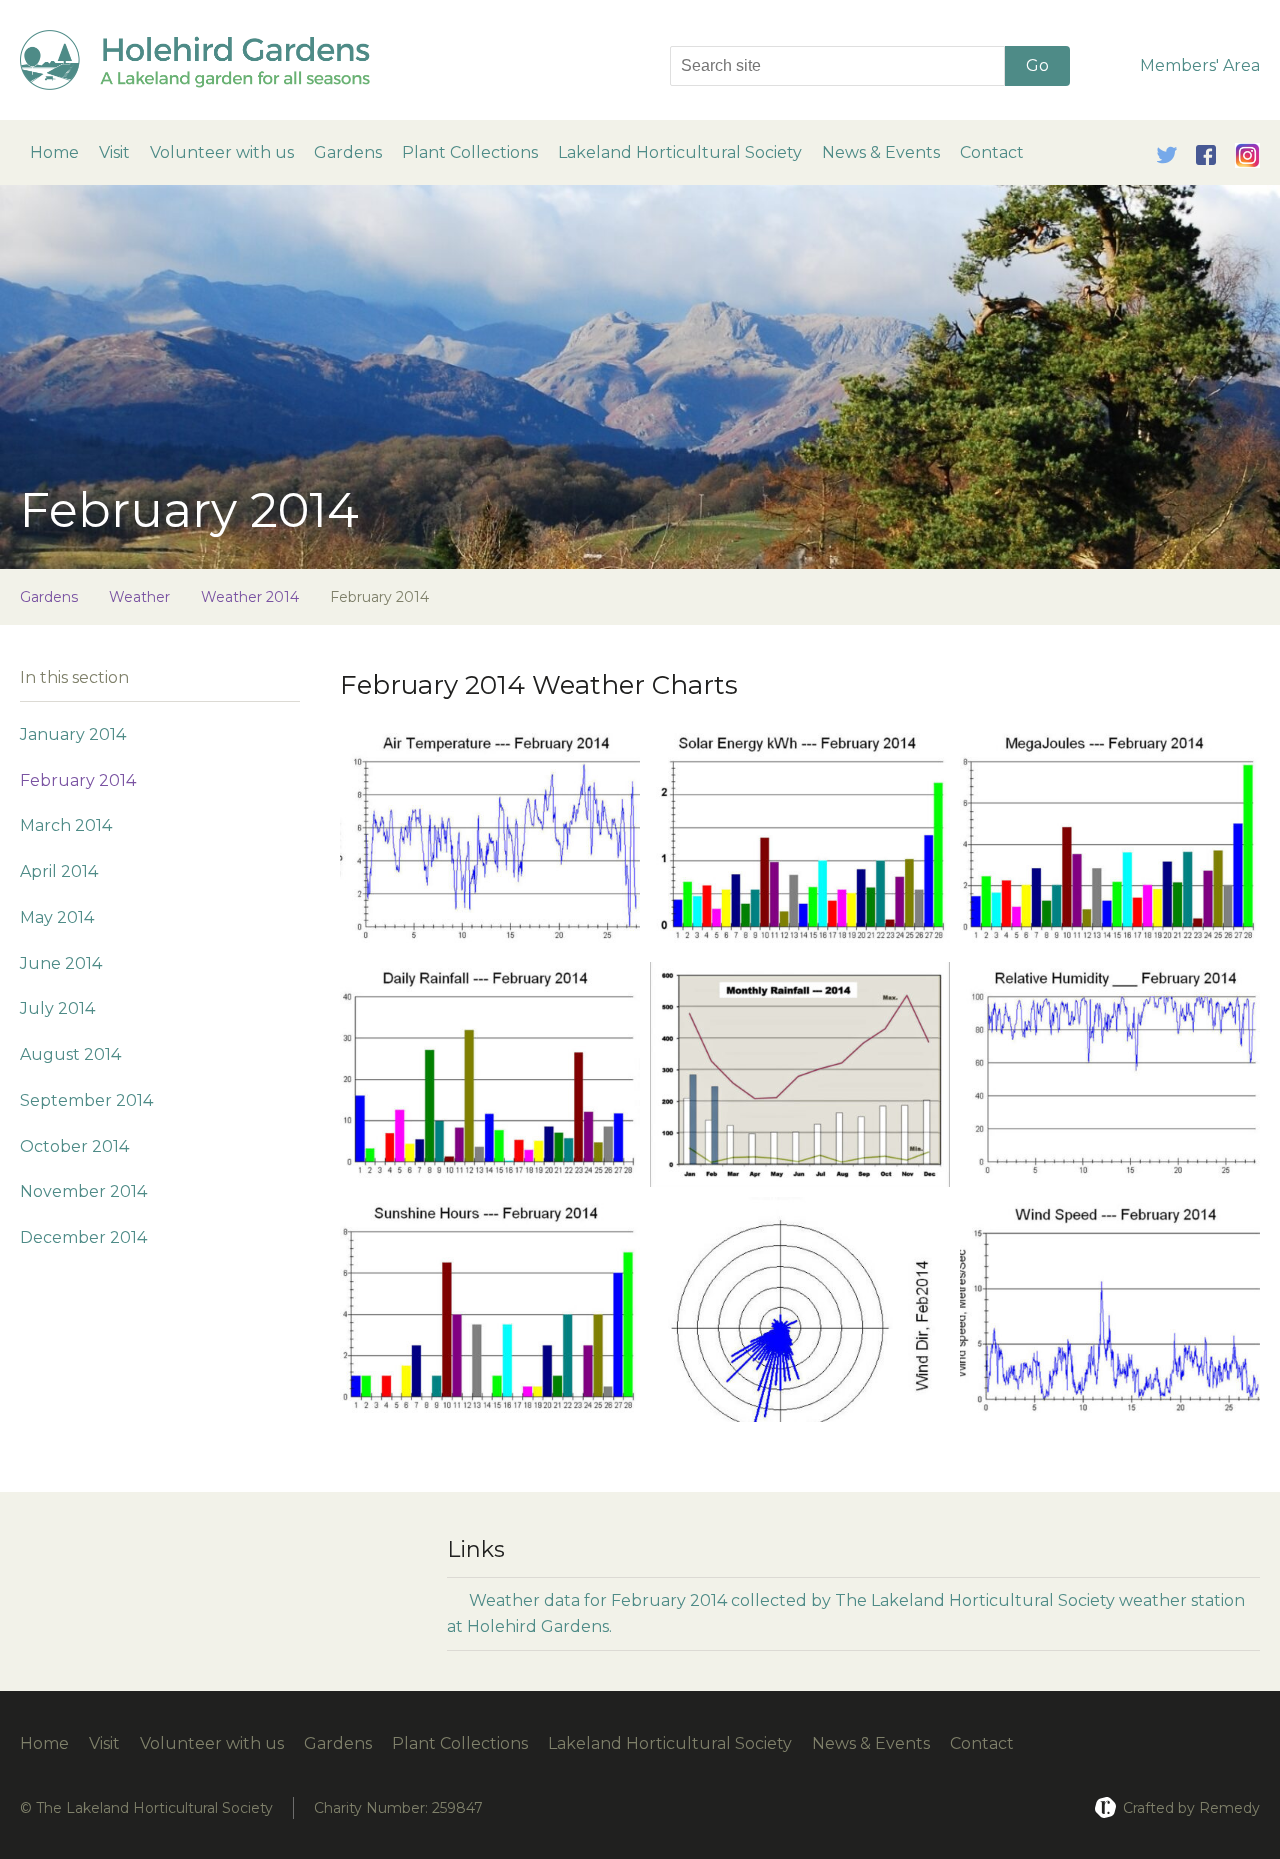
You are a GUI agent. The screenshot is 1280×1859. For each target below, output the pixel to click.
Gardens (348, 152)
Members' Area (1200, 65)
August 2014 (70, 1054)
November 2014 (83, 1191)
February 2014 (78, 780)
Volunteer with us (222, 152)
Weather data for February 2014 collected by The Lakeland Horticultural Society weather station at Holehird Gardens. (846, 1613)
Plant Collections (470, 152)
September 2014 (86, 1100)
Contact (992, 152)
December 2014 (83, 1237)
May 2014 (57, 917)
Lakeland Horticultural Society (680, 152)
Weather (139, 597)
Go (1037, 65)
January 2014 (73, 734)
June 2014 (61, 963)
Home (54, 152)
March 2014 (66, 825)
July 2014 (57, 1008)
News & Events (881, 152)
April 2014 (59, 871)
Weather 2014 (250, 597)
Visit (114, 152)
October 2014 (74, 1146)
